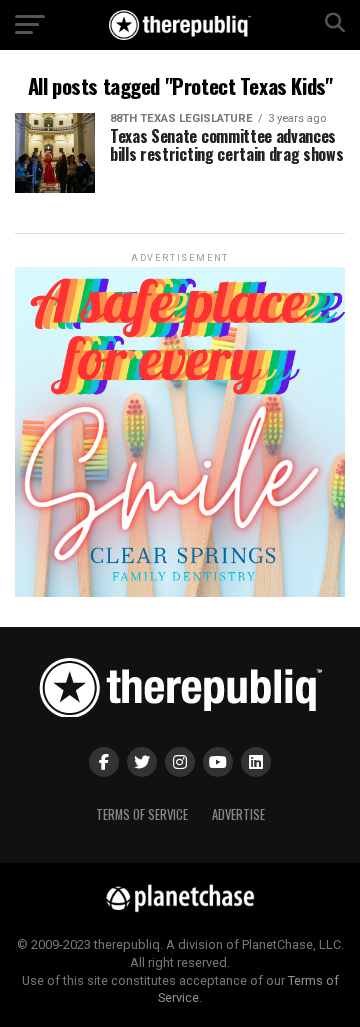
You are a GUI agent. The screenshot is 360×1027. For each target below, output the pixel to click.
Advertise (238, 814)
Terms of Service (142, 814)
